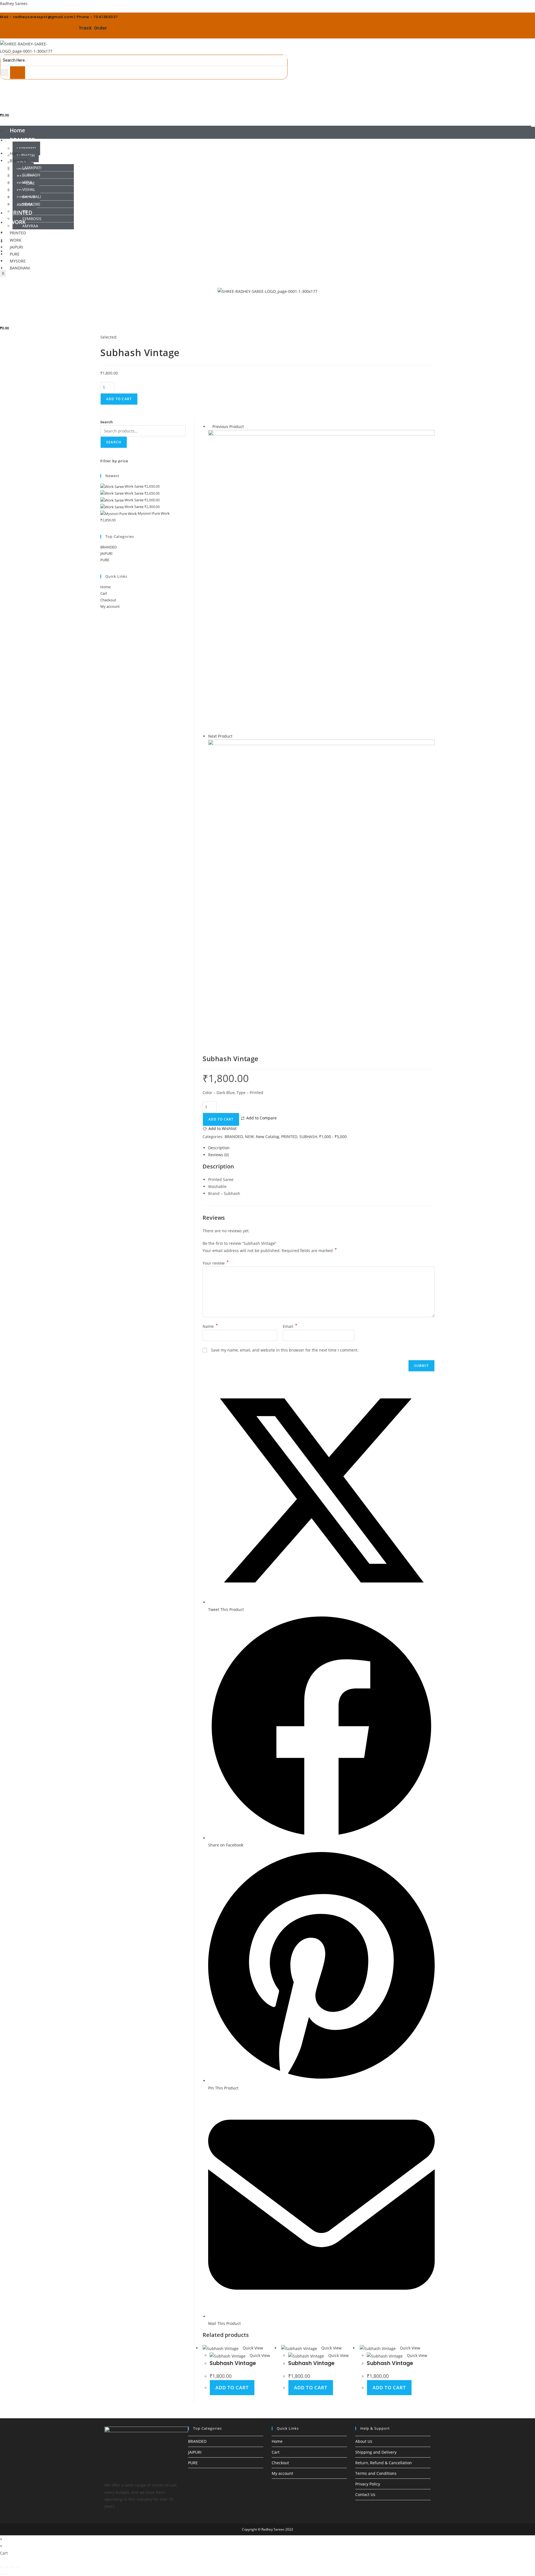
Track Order (93, 28)
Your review (216, 1263)
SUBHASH (31, 175)
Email (290, 1326)
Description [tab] (219, 1148)
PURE (105, 560)
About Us (364, 2441)
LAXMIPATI (26, 148)
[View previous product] (210, 427)
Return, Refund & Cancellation (384, 2463)
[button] (267, 142)
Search (107, 422)
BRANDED (23, 140)
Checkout (108, 600)
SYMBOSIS (32, 219)
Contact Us (365, 2494)
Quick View (252, 2348)
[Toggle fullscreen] (7, 2567)
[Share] (12, 2567)
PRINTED (18, 233)
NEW (249, 1137)
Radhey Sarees (14, 3)
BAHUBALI (32, 197)
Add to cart (119, 399)
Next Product (220, 736)
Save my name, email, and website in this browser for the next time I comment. (285, 1350)
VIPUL (27, 182)
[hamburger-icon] (533, 126)
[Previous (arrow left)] (2, 2574)
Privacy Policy (368, 2484)
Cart (104, 593)
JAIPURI (106, 553)
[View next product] (235, 736)
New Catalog (267, 1137)
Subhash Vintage (233, 2363)
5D (25, 211)
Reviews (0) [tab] (218, 1155)
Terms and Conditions (376, 2473)
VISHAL (29, 189)
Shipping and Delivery (376, 2452)
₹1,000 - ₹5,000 (333, 1137)
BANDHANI (20, 268)
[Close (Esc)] (17, 2567)
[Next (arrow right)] (7, 2574)
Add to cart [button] (232, 2387)
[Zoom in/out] (2, 2567)
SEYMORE (31, 204)
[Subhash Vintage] (321, 581)
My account (110, 606)
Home (17, 130)
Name (210, 1326)
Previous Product (228, 427)
